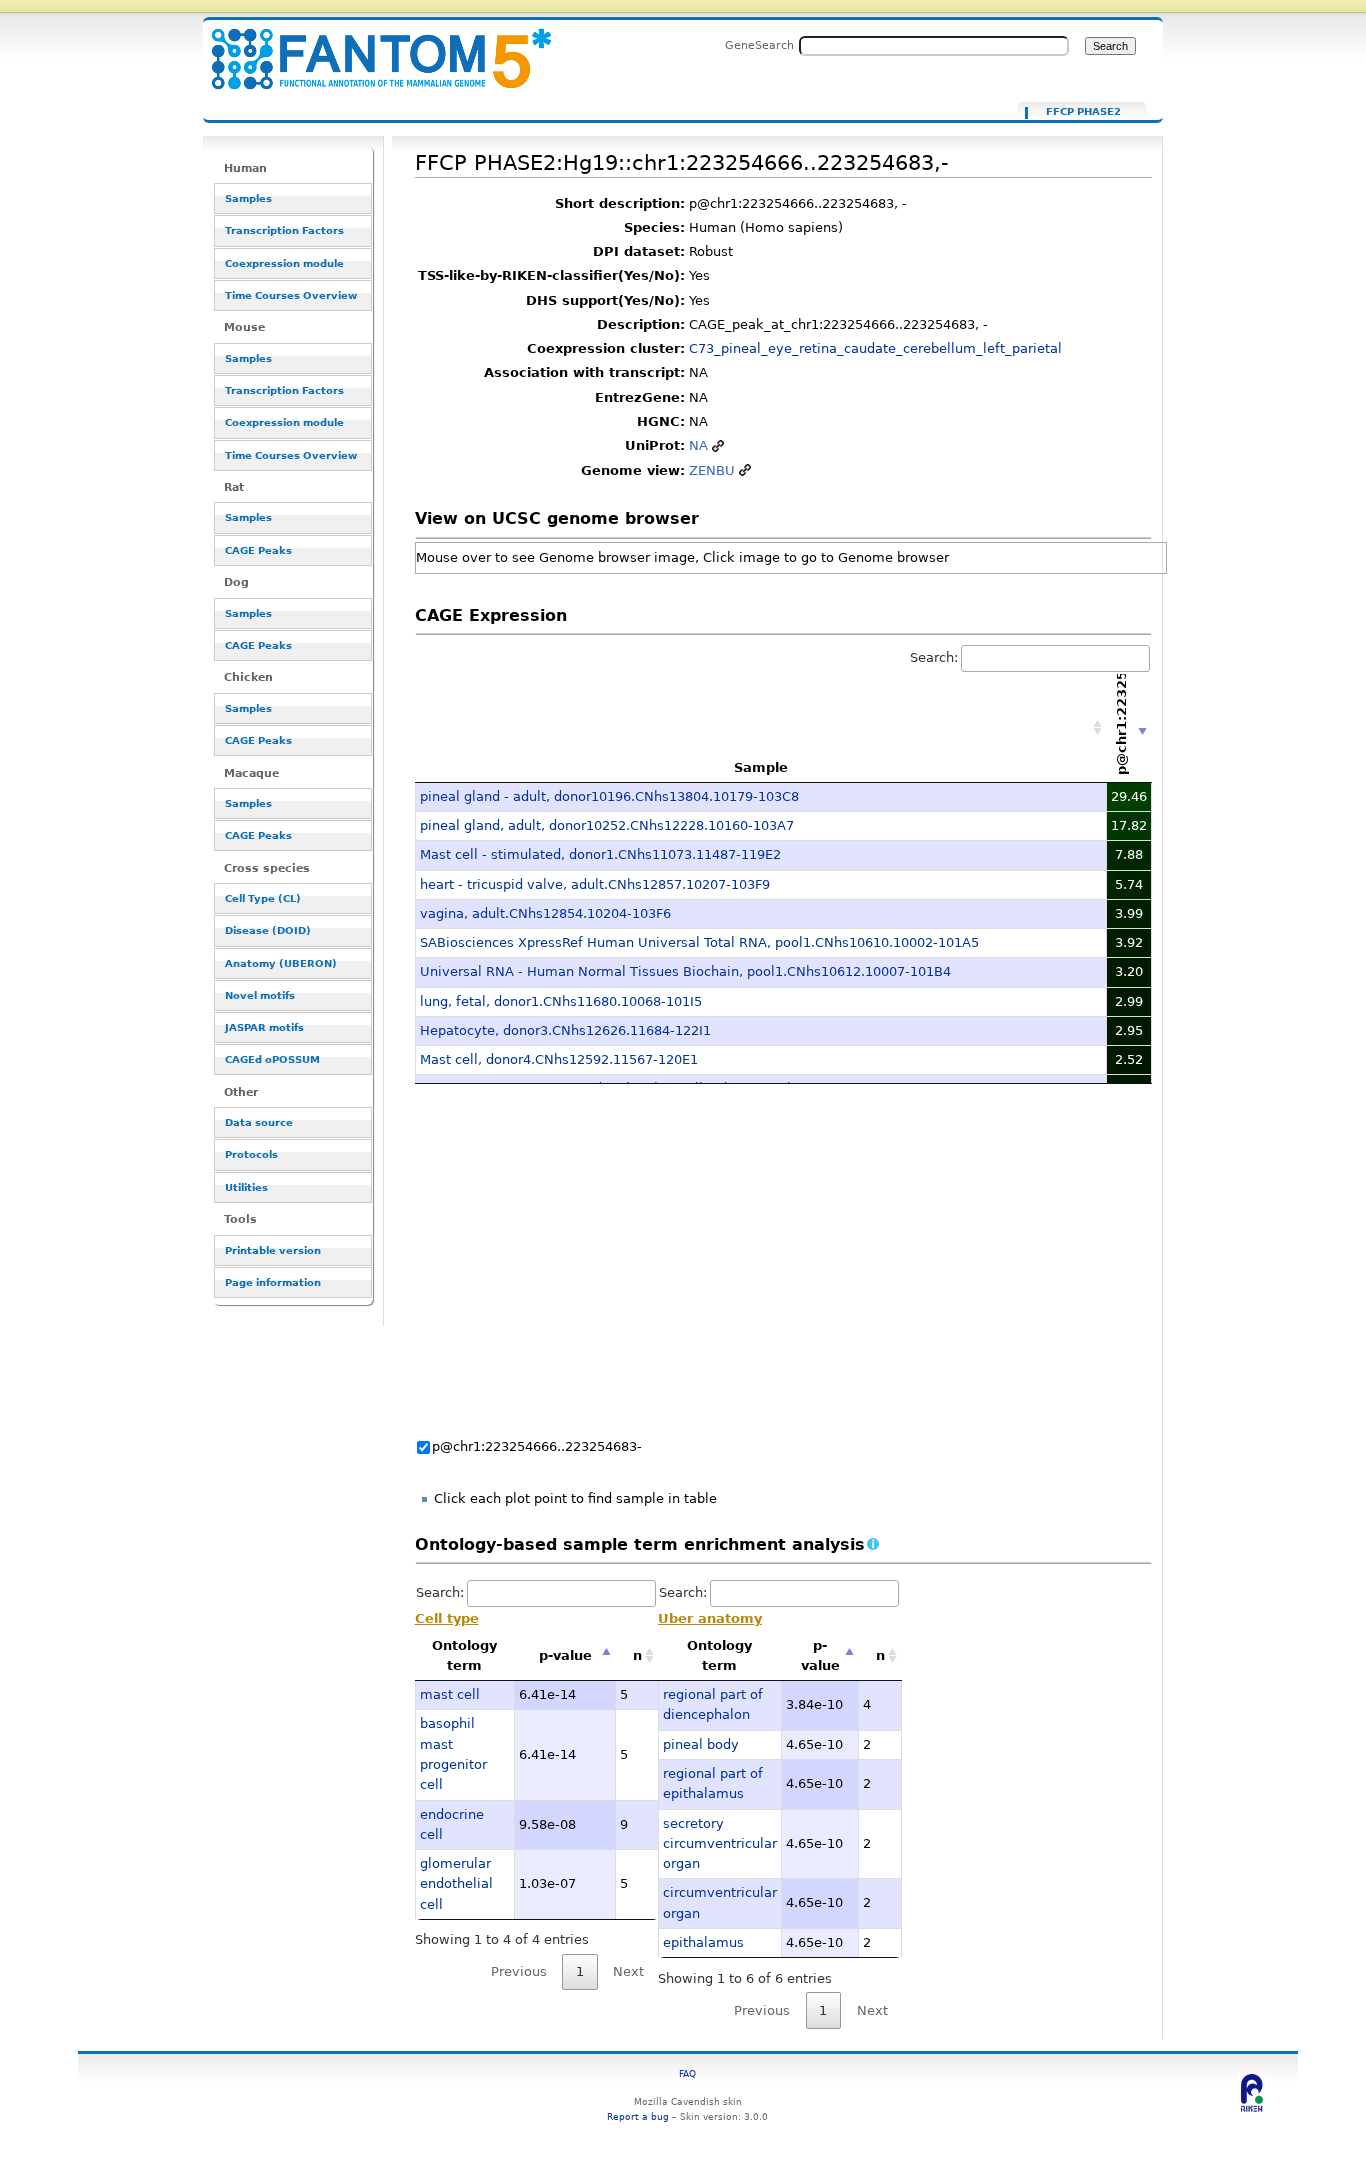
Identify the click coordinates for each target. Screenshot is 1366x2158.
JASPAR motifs (264, 1027)
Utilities (246, 1187)
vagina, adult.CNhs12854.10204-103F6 (545, 913)
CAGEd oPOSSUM (272, 1059)
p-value (565, 1655)
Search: (934, 657)
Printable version (273, 1250)
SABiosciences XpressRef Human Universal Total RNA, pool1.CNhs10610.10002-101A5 (699, 942)
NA (698, 445)
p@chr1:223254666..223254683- (537, 1446)
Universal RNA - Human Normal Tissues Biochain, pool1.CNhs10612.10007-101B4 (685, 971)
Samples (248, 198)
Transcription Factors (284, 230)
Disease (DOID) (268, 930)
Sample (761, 767)
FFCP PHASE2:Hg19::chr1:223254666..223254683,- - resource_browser (369, 47)
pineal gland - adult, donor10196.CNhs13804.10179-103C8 (609, 796)
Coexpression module (284, 263)
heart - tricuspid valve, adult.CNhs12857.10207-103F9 (595, 884)
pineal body (701, 1744)
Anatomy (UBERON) (281, 963)
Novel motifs (260, 995)
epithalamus (703, 1942)
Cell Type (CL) (263, 898)
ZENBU (712, 470)
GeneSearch (759, 45)
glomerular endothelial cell (456, 1884)
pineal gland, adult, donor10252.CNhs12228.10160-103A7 (607, 825)
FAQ (687, 2073)
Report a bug (638, 2116)
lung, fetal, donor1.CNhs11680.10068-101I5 (561, 1001)
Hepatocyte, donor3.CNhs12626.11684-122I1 (565, 1030)
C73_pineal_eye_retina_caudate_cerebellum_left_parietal (875, 348)
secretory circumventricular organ (720, 1844)
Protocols (251, 1154)
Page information (273, 1282)
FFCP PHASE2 (1083, 112)
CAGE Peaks (258, 550)
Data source (259, 1122)
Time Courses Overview (291, 295)
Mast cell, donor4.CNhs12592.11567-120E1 (559, 1059)
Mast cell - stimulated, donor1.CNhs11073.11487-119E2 (600, 854)
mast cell (450, 1694)
